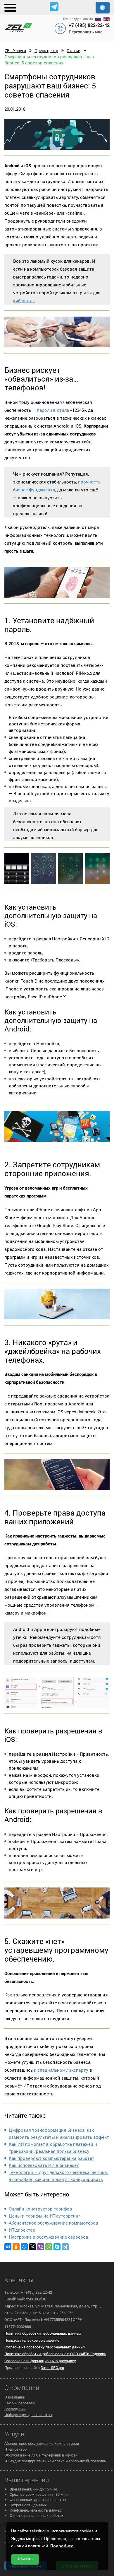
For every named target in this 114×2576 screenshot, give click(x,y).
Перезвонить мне (85, 32)
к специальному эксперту (61, 2070)
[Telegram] (65, 2247)
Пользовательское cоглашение (32, 2340)
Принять (25, 2559)
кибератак (24, 300)
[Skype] (57, 2247)
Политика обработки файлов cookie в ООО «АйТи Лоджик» (55, 2354)
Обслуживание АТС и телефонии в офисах (41, 2455)
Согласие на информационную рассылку (40, 2361)
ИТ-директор (22, 2230)
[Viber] (41, 2247)
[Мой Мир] (24, 2247)
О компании (15, 2397)
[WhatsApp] (49, 2247)
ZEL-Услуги (15, 51)
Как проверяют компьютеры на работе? (51, 2158)
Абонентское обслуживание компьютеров (53, 2223)
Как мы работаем (20, 2403)
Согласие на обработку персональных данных (45, 2347)
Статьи (74, 51)
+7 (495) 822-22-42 (89, 25)
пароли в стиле (53, 410)
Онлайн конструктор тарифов (40, 2209)
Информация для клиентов (28, 2415)
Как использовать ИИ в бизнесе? (44, 2165)
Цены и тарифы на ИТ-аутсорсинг (44, 2216)
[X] (32, 2247)
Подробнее (62, 2546)
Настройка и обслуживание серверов (49, 2237)
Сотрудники (15, 2409)
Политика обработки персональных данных (43, 2333)
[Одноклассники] (16, 2247)
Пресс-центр (46, 51)
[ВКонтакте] (8, 2247)
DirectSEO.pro (52, 2367)
